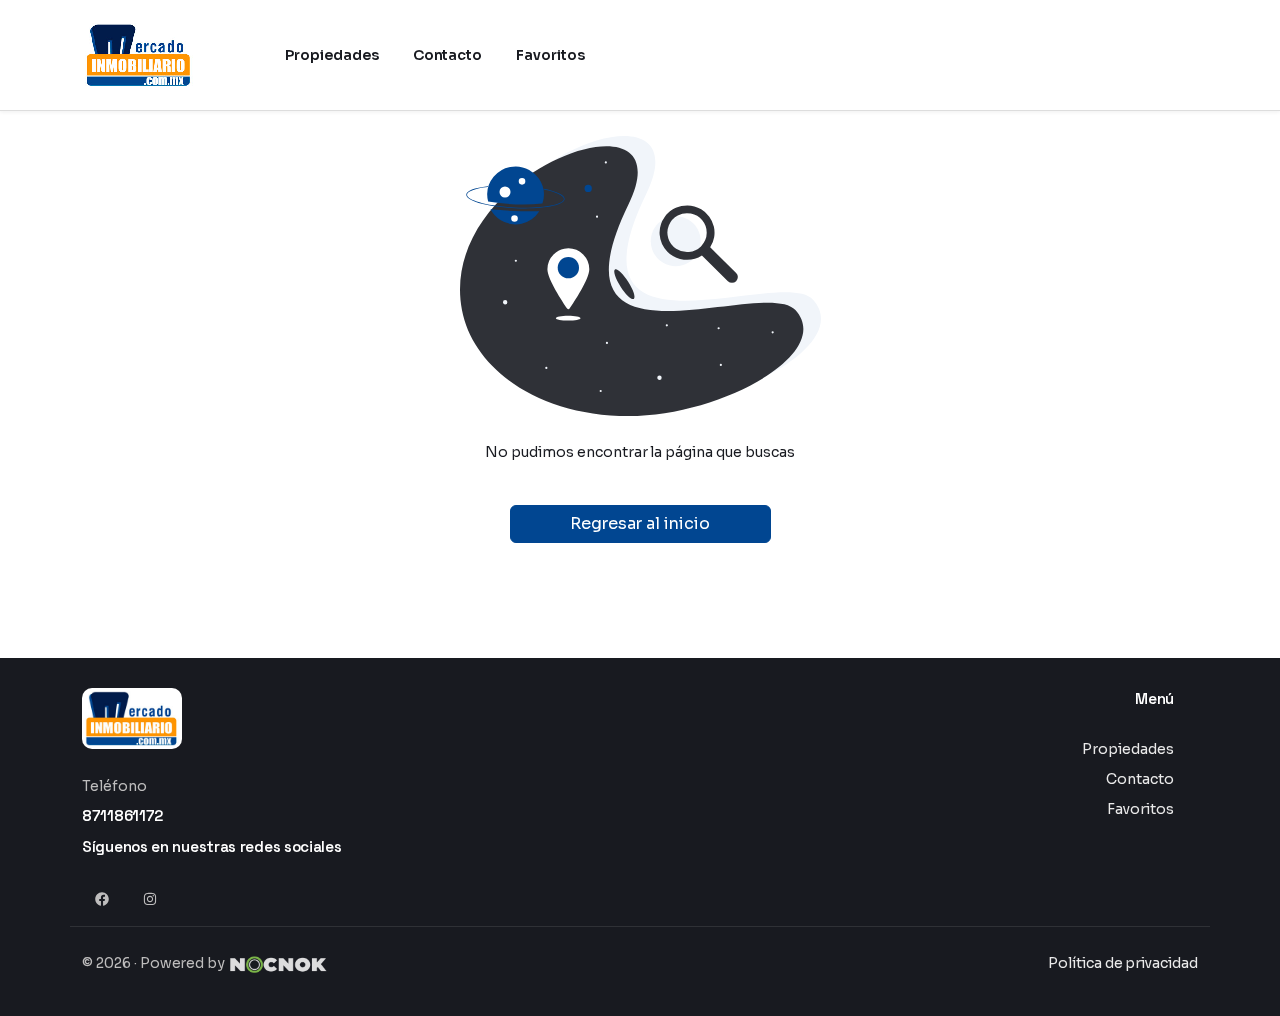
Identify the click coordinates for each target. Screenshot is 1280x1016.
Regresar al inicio (639, 523)
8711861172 (122, 815)
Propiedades (1128, 749)
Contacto (1140, 779)
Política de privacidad (1123, 963)
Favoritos (1140, 809)
